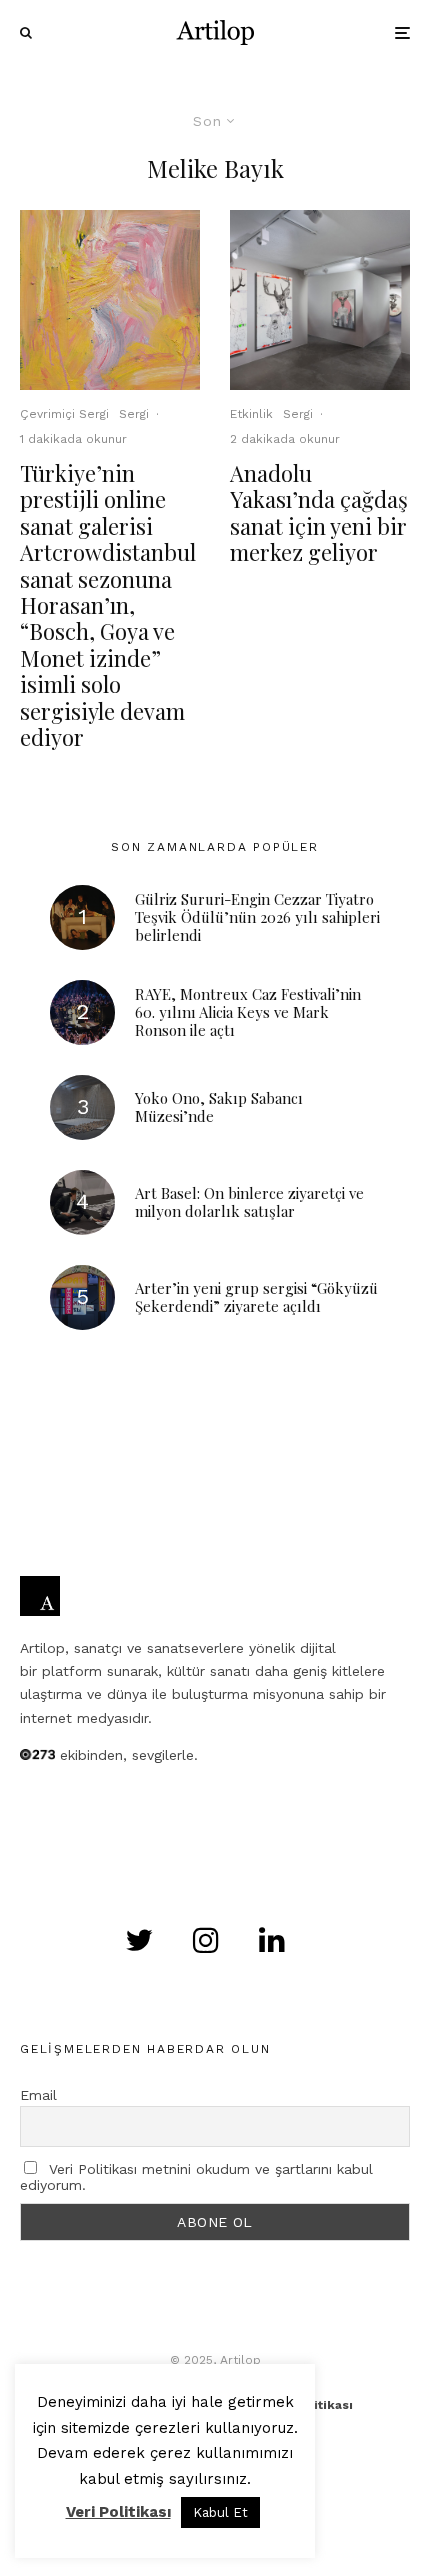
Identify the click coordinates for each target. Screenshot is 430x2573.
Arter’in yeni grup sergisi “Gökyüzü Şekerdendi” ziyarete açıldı (256, 1297)
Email (38, 2095)
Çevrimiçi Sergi (64, 414)
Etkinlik (251, 414)
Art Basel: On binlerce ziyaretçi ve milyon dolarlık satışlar (249, 1202)
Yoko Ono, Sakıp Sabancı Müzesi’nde (219, 1107)
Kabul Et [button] (220, 2512)
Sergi (134, 414)
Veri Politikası (118, 2512)
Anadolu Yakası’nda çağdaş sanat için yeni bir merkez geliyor (319, 513)
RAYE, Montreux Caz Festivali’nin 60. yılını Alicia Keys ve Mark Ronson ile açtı (248, 1012)
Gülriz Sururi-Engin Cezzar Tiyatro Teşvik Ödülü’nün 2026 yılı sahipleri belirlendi (257, 917)
